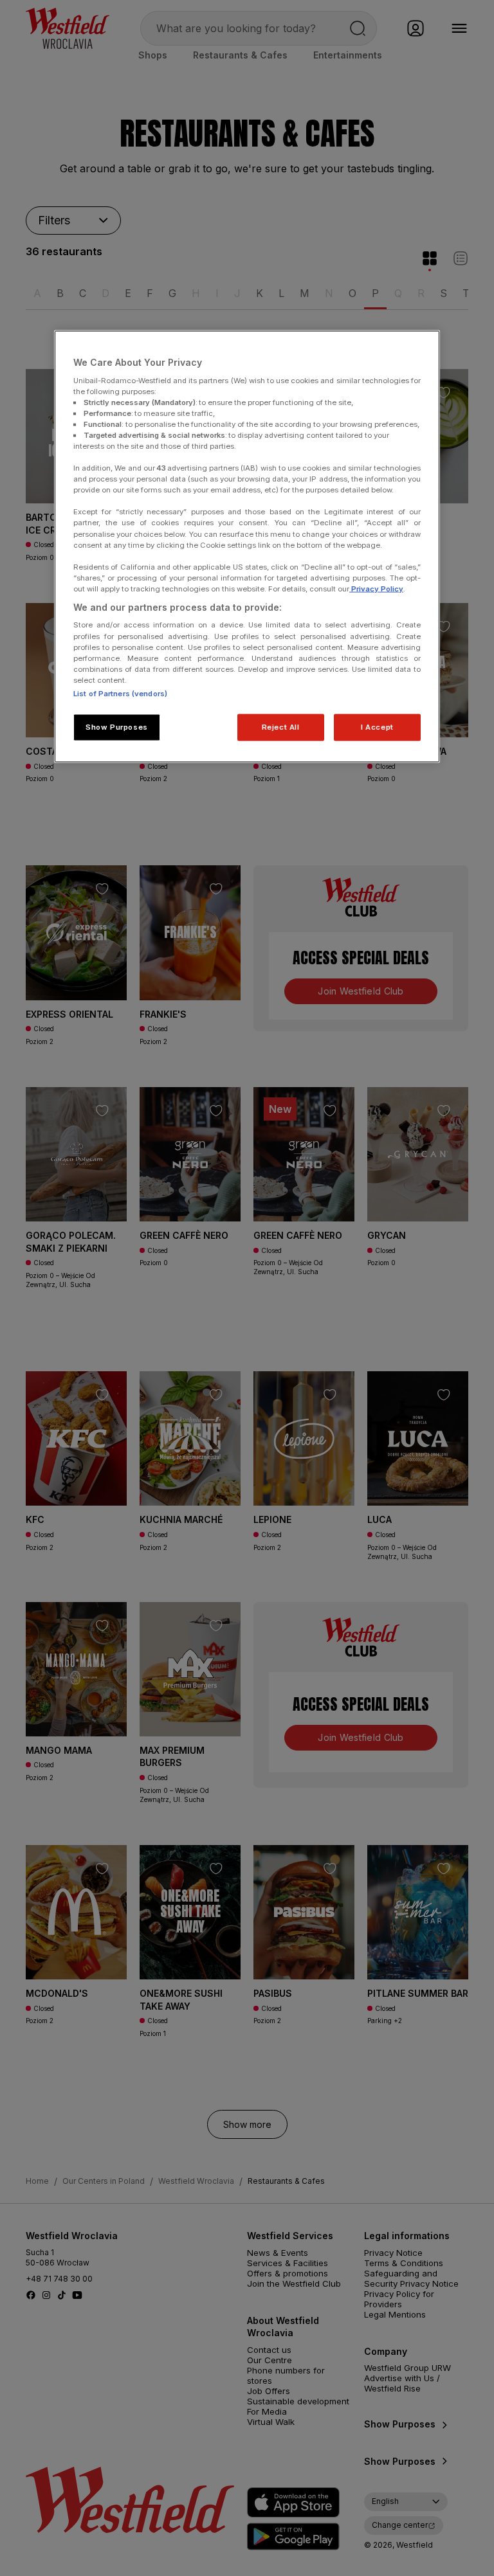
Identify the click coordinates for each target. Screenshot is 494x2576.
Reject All (281, 726)
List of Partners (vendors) (120, 693)
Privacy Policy (376, 588)
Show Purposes (116, 726)
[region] (247, 547)
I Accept (377, 726)
